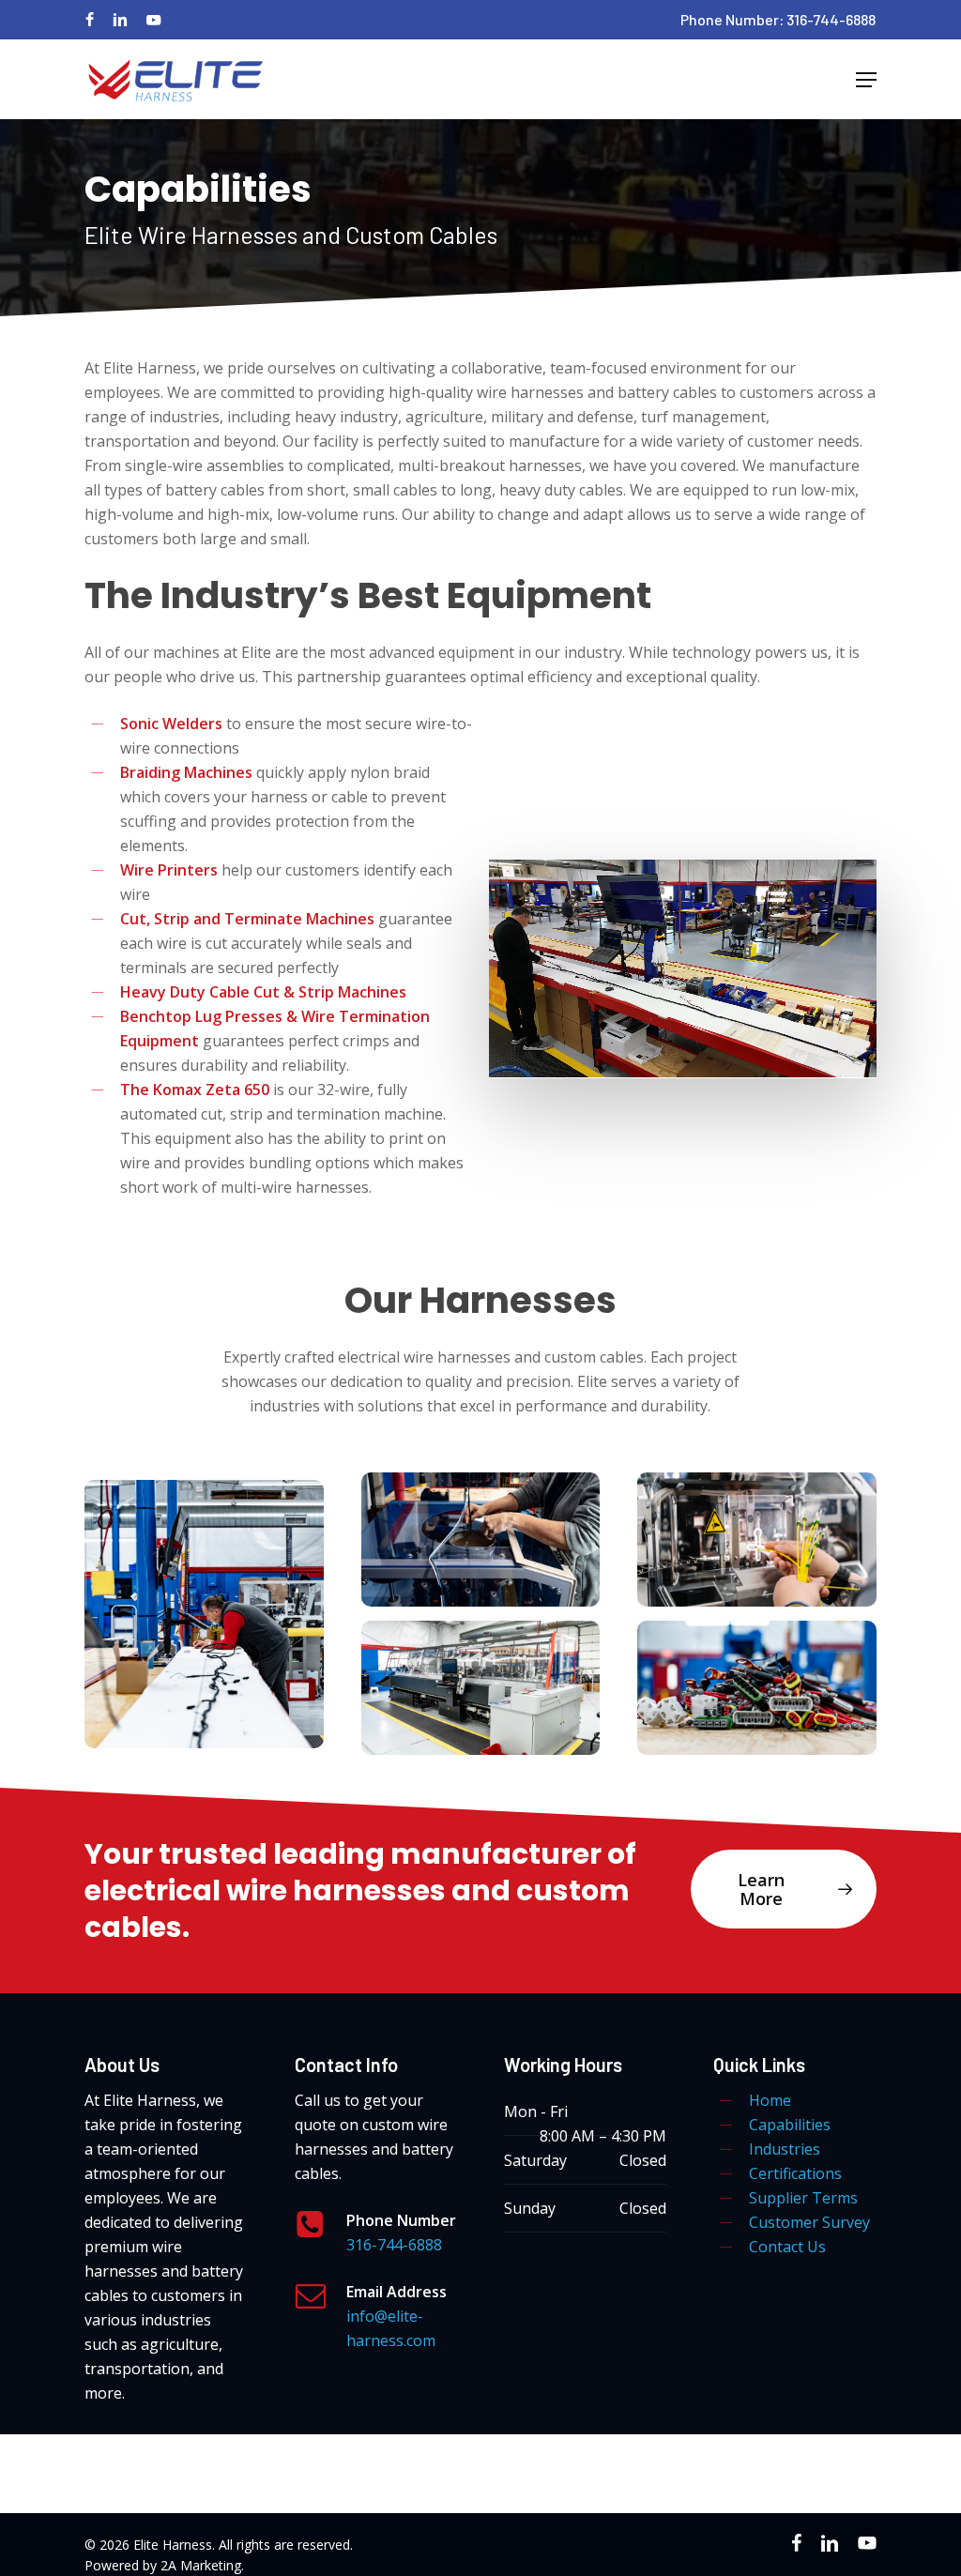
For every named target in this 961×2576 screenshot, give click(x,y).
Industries (785, 2149)
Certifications (795, 2173)
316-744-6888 (394, 2245)
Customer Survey (809, 2222)
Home (770, 2100)
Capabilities (790, 2125)
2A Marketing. (202, 2565)
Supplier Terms (803, 2198)
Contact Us (787, 2247)
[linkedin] (120, 20)
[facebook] (90, 20)
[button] (866, 80)
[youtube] (154, 20)
